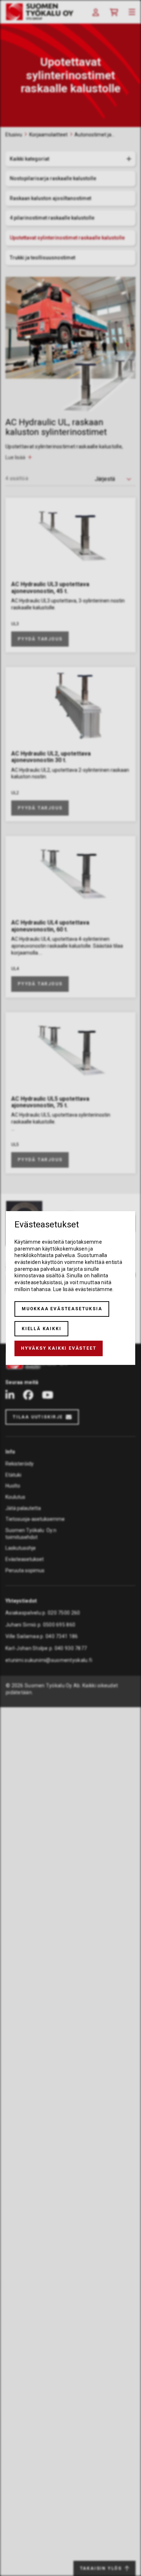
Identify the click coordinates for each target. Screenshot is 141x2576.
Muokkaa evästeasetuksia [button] (62, 1309)
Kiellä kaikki (41, 1329)
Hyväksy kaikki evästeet (59, 1348)
